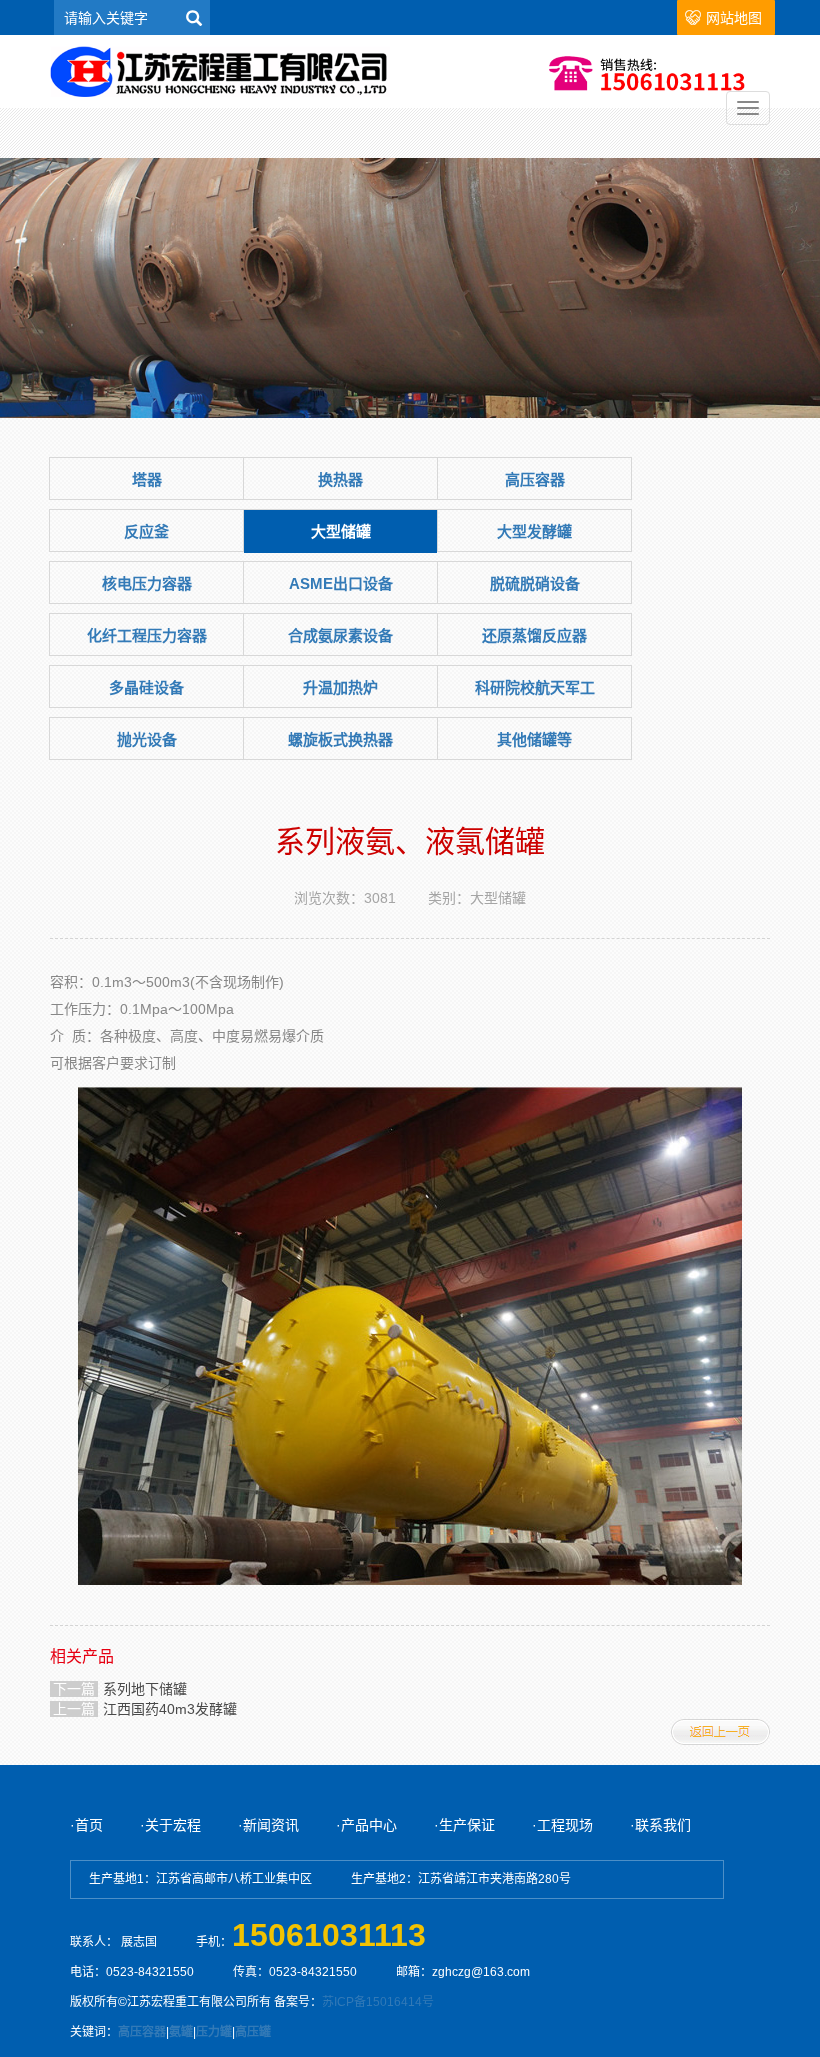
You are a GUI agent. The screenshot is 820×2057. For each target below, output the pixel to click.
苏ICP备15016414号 (378, 2002)
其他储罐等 (534, 739)
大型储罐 (341, 531)
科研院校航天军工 (535, 687)
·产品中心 (366, 1825)
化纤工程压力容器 (147, 635)
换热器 (340, 479)
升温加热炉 (340, 687)
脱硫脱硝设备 (535, 583)
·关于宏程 (172, 1825)
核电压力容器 (147, 583)
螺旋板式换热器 (340, 739)
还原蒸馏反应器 (534, 635)
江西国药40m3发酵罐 (170, 1709)
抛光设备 (147, 739)
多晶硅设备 (146, 687)
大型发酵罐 (534, 531)
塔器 (147, 479)
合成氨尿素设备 (340, 635)
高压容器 (535, 479)
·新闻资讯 (270, 1825)
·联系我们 (660, 1825)
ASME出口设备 (341, 583)
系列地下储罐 (145, 1689)
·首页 (86, 1825)
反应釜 (146, 531)
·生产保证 (464, 1825)
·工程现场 (562, 1825)
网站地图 (734, 18)
